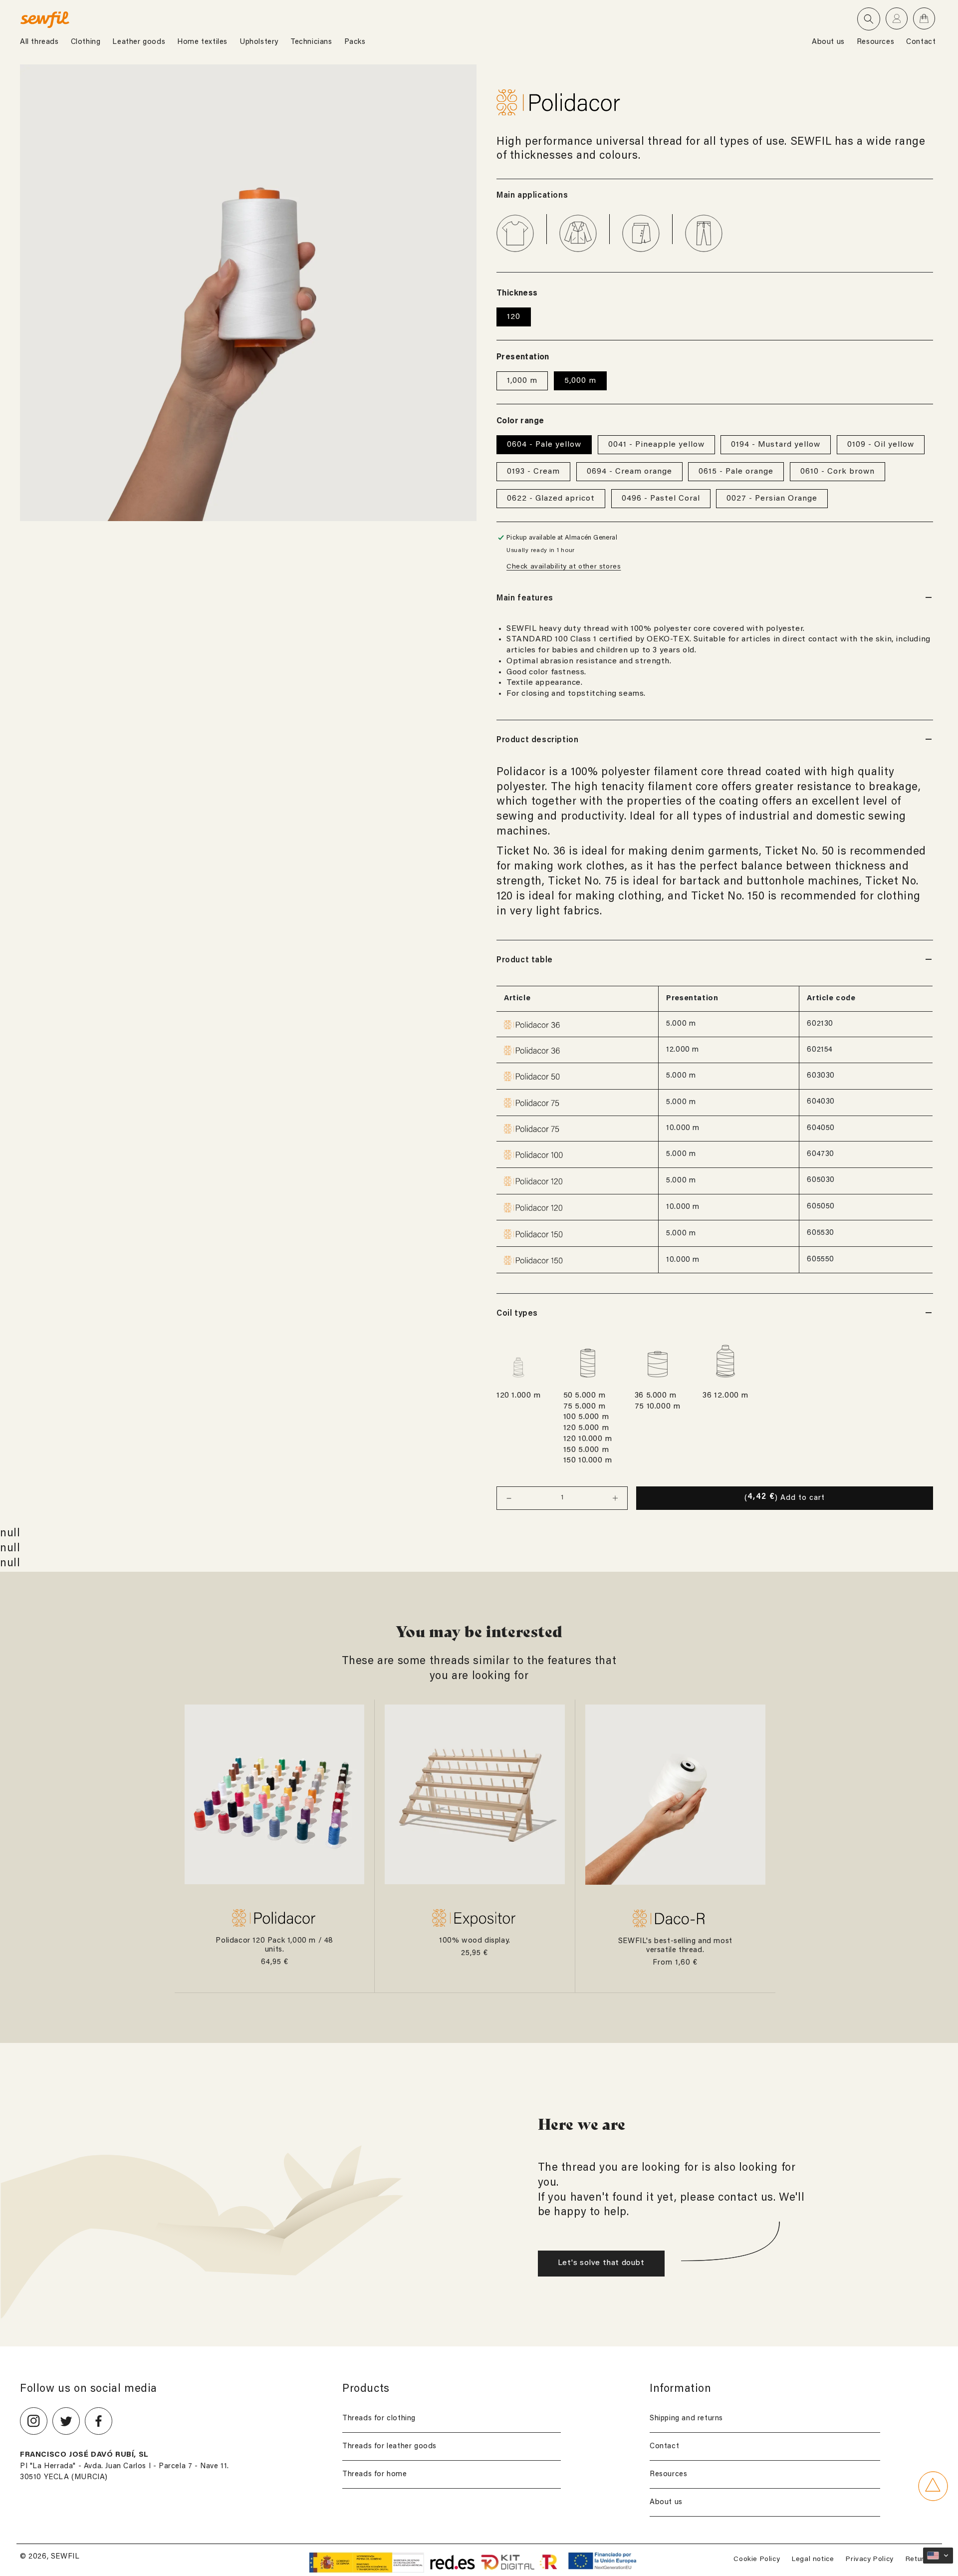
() (785, 1497)
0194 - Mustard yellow (776, 445)
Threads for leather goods (389, 2446)
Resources (668, 2474)
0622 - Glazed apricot (551, 499)
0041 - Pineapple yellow (656, 445)
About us (666, 2502)
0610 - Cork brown (838, 472)
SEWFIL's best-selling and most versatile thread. (675, 1946)
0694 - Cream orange (629, 472)
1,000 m (522, 381)
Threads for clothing (379, 2419)
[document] (248, 293)
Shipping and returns (686, 2419)
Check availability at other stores (564, 567)
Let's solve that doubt (601, 2263)
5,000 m (580, 381)
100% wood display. (475, 1941)
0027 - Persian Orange (772, 499)
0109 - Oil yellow (881, 445)
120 (514, 317)
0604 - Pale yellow (544, 445)
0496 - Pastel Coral (661, 499)
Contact (664, 2446)
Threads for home (375, 2474)
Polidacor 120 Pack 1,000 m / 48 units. (274, 1945)
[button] (869, 19)
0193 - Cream (533, 472)
